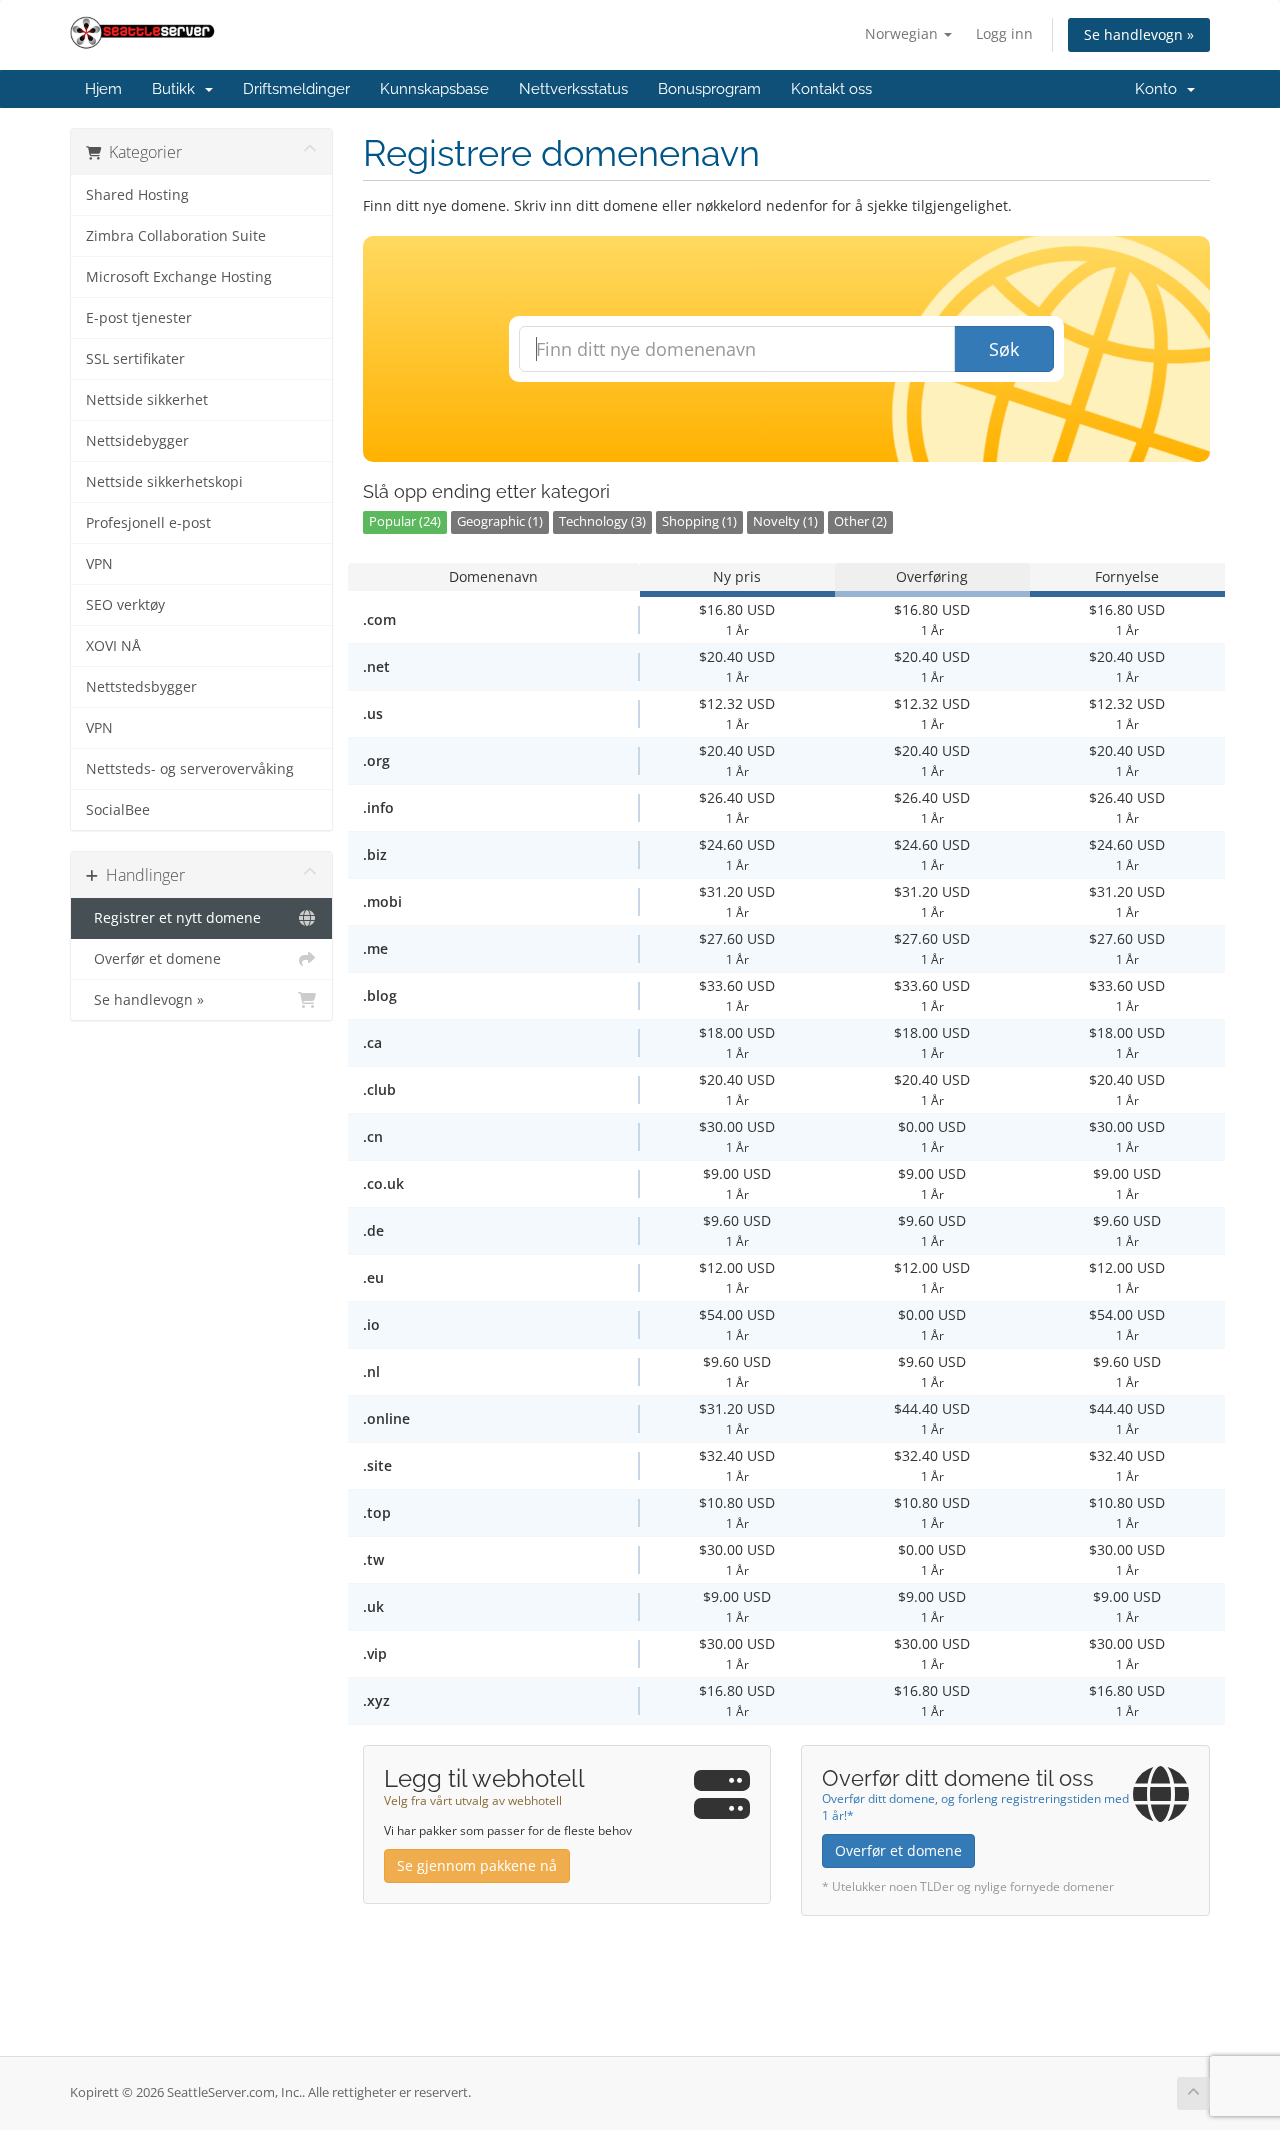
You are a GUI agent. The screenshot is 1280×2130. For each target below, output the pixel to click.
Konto (1160, 89)
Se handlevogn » (1139, 34)
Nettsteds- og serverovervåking (190, 769)
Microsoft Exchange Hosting (179, 277)
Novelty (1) (785, 521)
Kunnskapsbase (434, 89)
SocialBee (118, 810)
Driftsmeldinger (296, 89)
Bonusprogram (709, 89)
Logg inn (1004, 33)
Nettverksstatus (573, 89)
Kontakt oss (831, 89)
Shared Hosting (137, 195)
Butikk (177, 89)
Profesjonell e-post (148, 523)
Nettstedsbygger (141, 687)
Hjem (103, 89)
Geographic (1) (500, 521)
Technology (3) (602, 521)
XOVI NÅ (113, 646)
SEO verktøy (125, 605)
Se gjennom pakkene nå (477, 1865)
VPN (99, 564)
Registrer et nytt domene (173, 918)
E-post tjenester (139, 318)
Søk (1004, 349)
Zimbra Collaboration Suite (176, 236)
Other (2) (860, 521)
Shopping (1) (699, 521)
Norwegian (903, 33)
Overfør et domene (153, 959)
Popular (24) (405, 521)
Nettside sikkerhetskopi (164, 482)
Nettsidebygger (137, 441)
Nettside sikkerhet (147, 400)
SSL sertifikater (135, 359)
